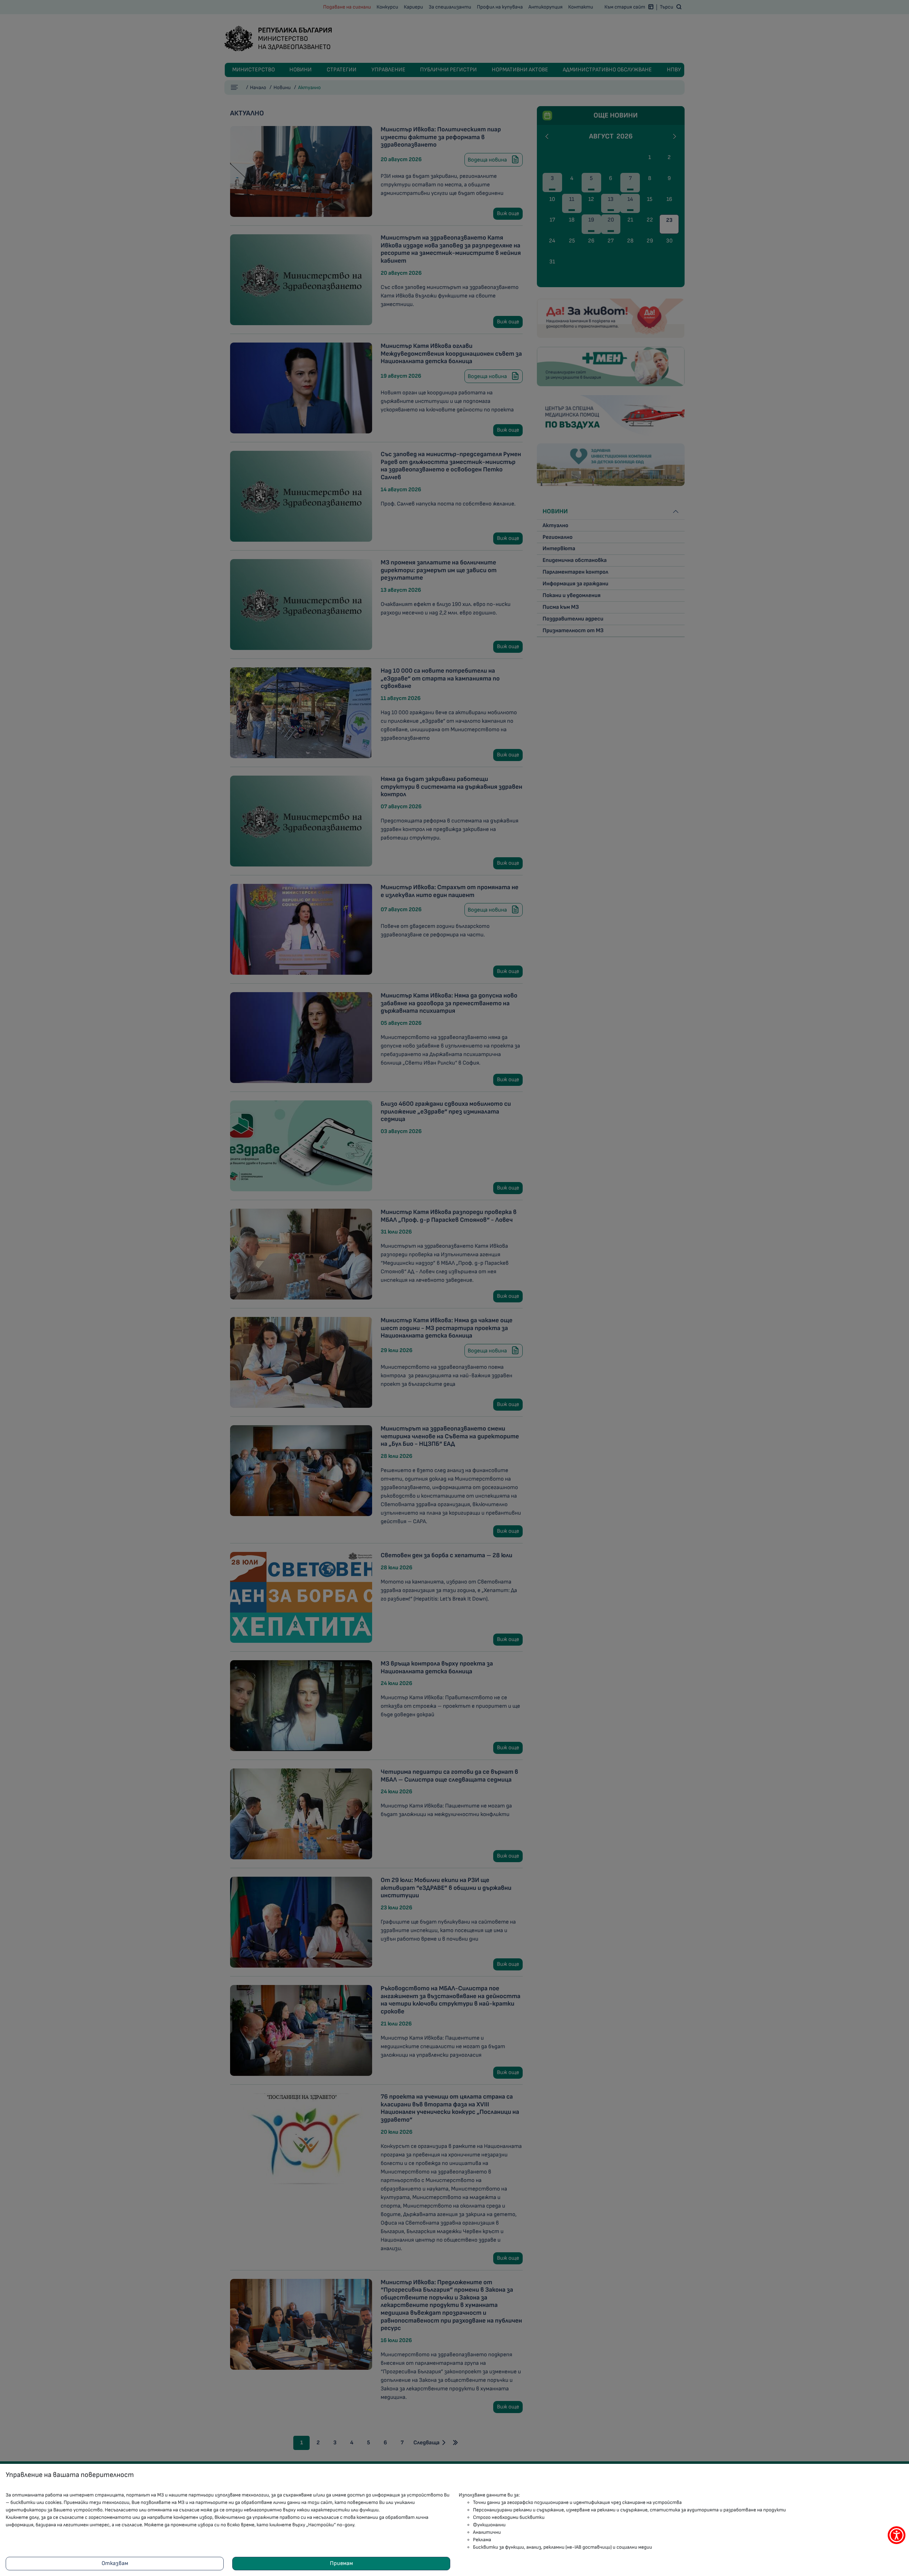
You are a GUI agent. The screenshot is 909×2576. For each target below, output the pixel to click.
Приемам (341, 2563)
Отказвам (115, 2563)
